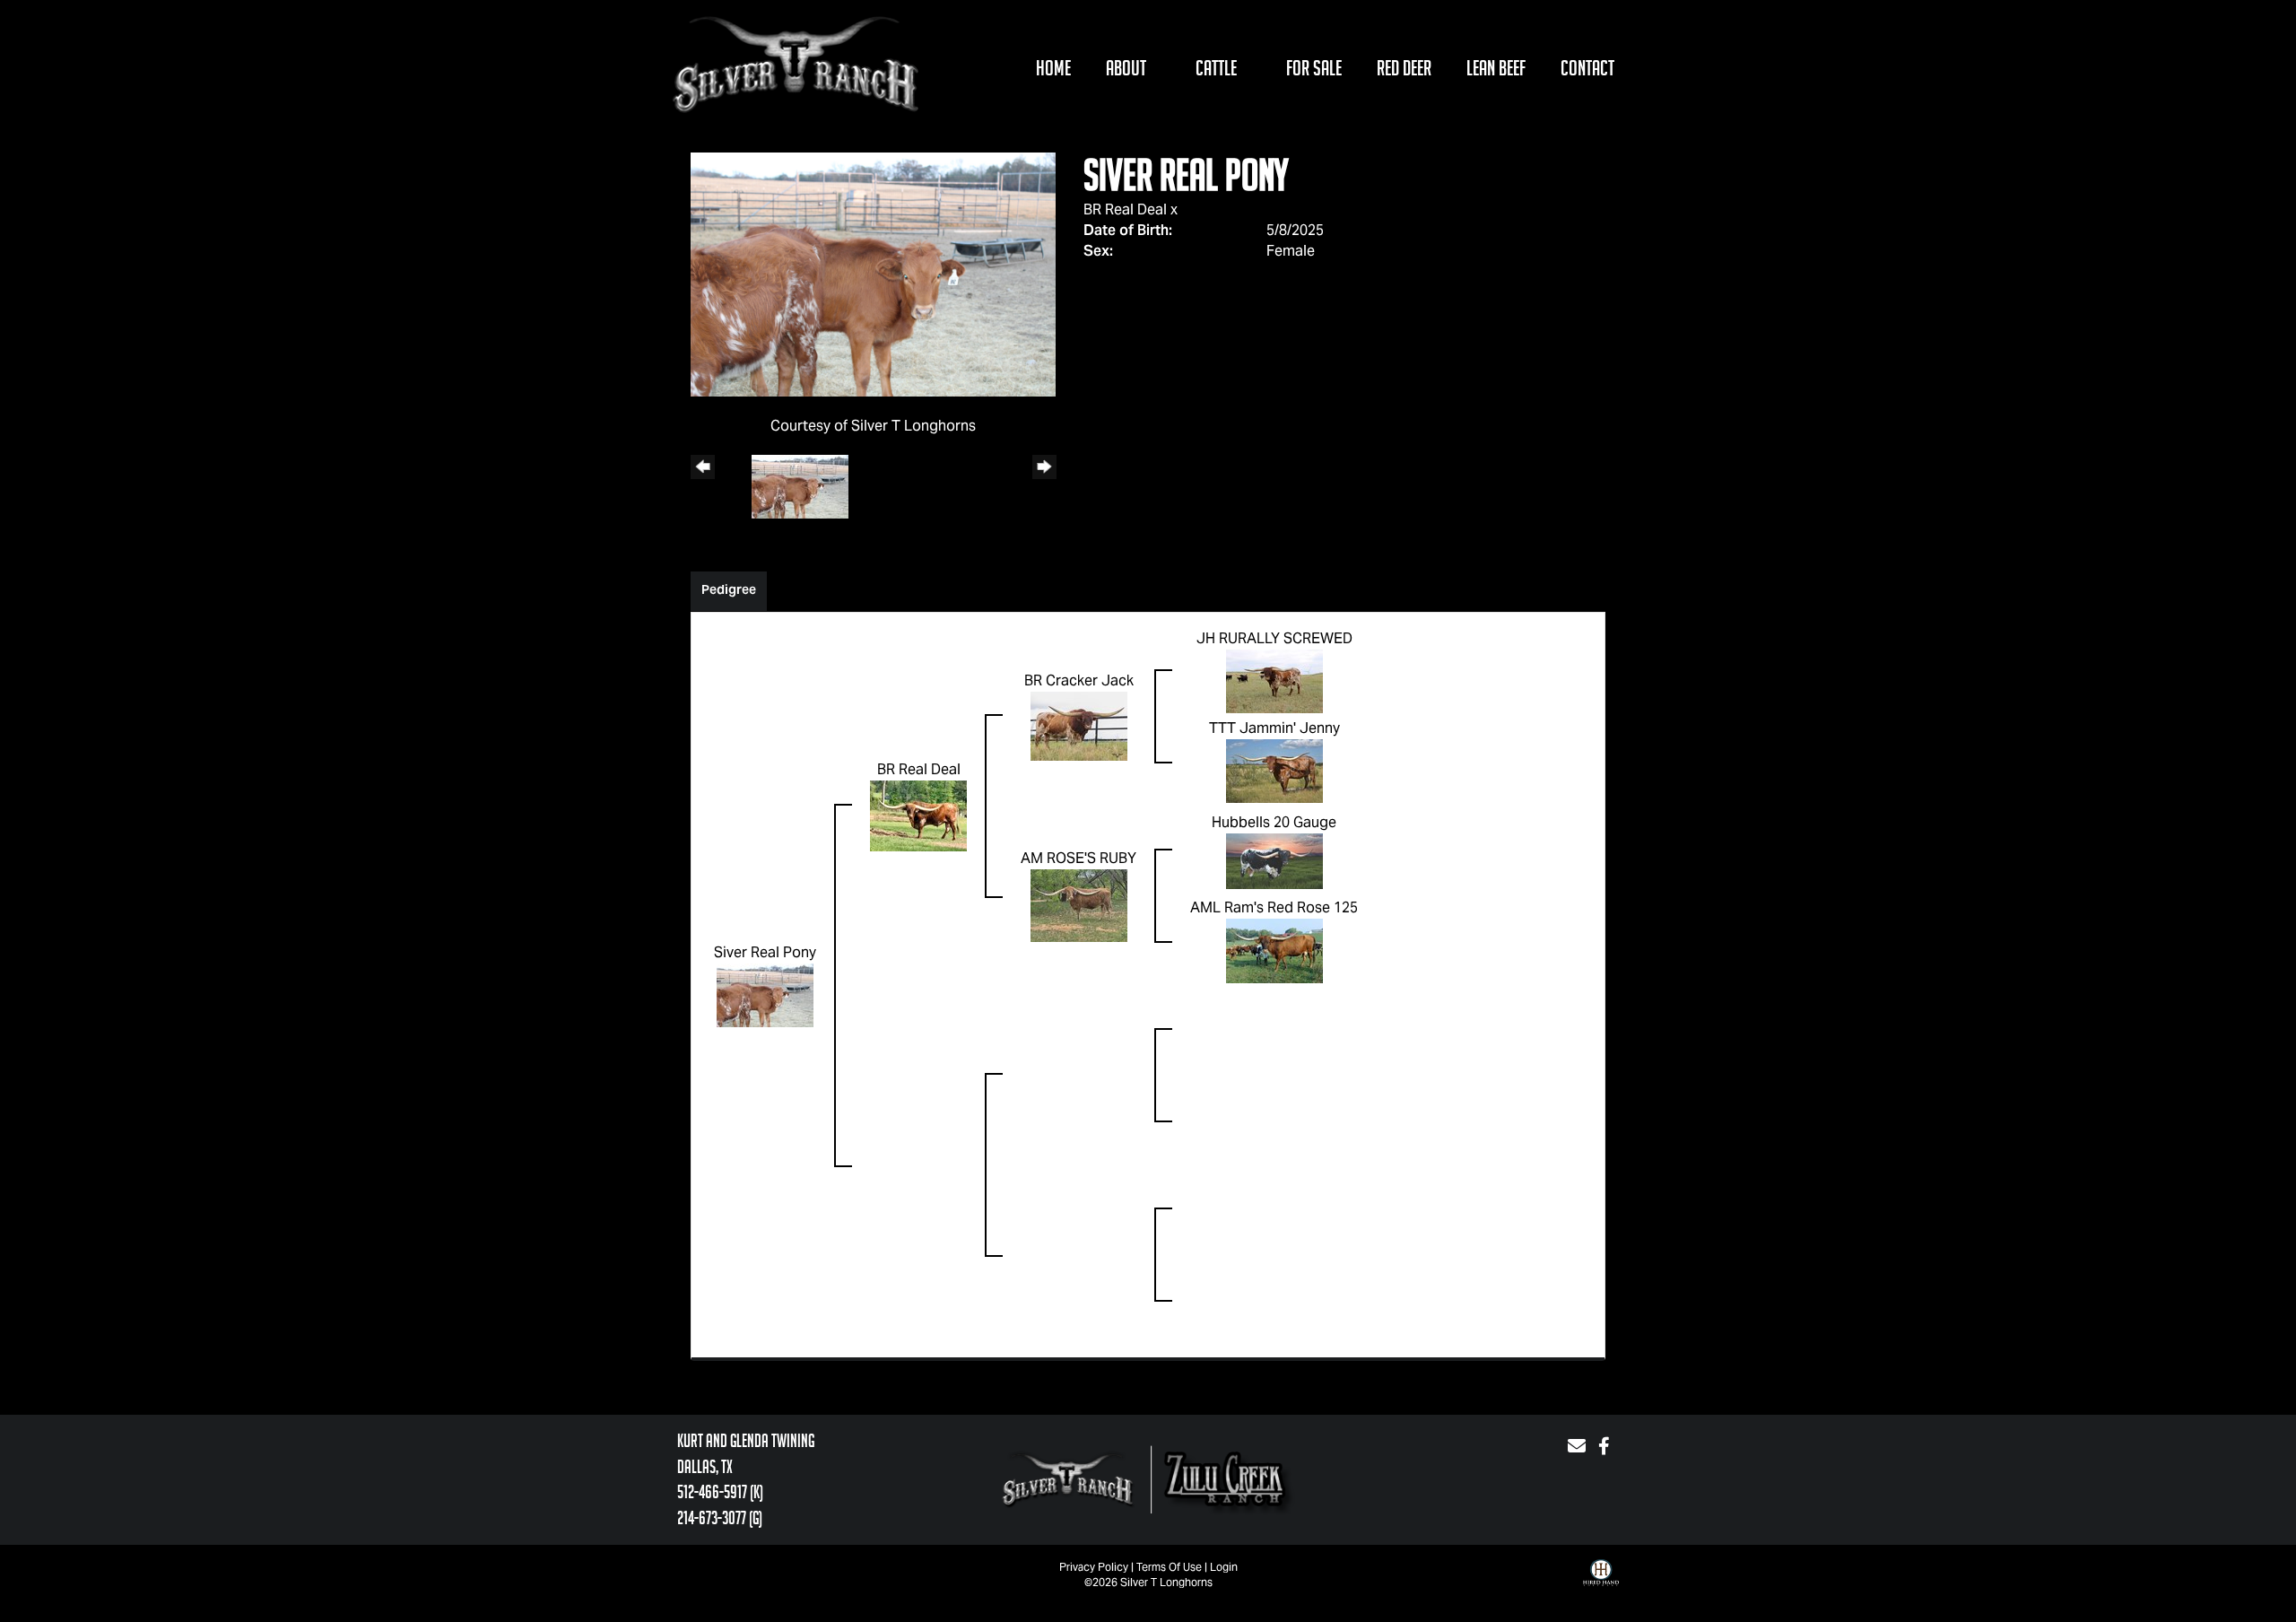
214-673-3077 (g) (720, 1518)
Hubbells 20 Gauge (1274, 822)
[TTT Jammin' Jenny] (1274, 770)
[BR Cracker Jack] (1079, 725)
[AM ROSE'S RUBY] (1079, 905)
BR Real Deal (1125, 209)
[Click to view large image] (873, 273)
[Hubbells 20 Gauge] (1274, 860)
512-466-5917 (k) (720, 1492)
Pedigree (729, 589)
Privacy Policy (1094, 1567)
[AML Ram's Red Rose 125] (1274, 950)
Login (1224, 1567)
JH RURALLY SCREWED (1274, 638)
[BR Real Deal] (918, 815)
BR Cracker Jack (1079, 680)
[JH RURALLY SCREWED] (1274, 680)
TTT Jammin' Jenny (1274, 728)
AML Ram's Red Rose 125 (1274, 907)
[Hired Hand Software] (1601, 1586)
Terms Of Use (1169, 1567)
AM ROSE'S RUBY (1078, 858)
